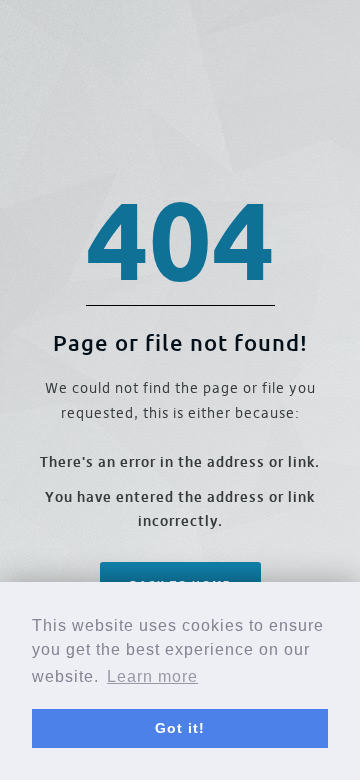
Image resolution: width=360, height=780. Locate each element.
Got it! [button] (180, 728)
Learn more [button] (152, 676)
